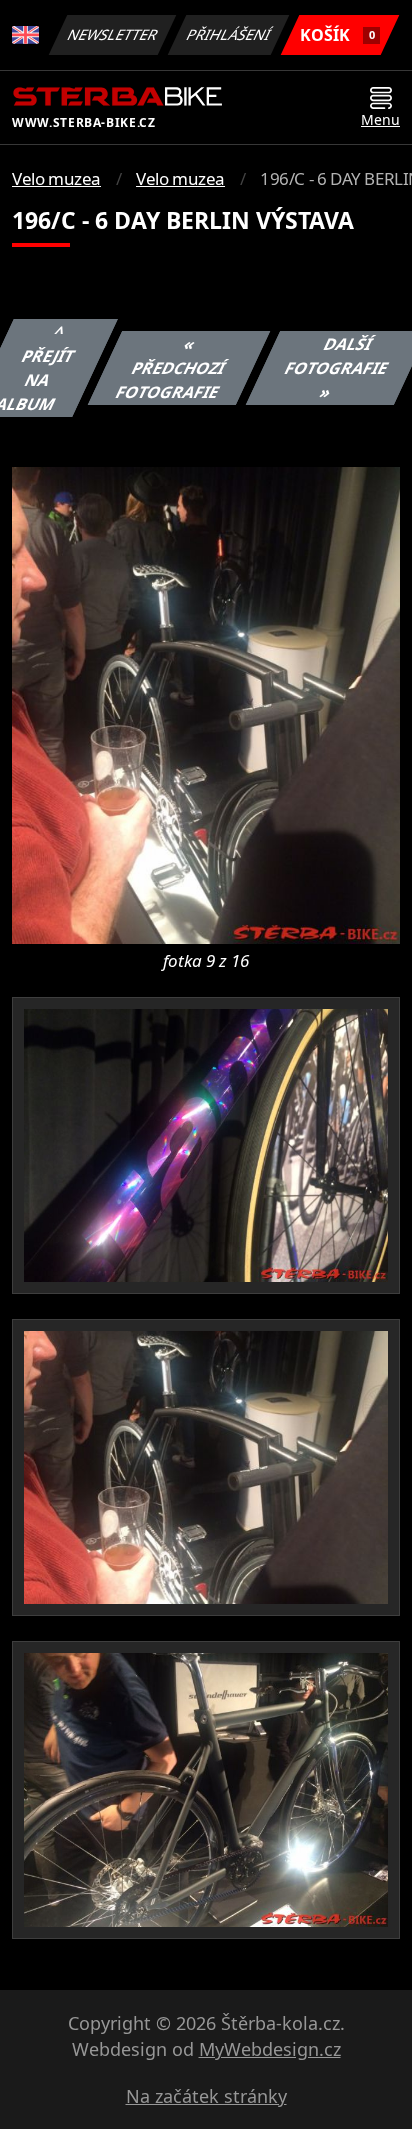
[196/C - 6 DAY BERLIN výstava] (206, 704)
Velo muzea (56, 178)
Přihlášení (229, 34)
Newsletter (113, 34)
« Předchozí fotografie (171, 368)
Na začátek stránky (206, 2096)
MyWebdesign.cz (270, 2049)
